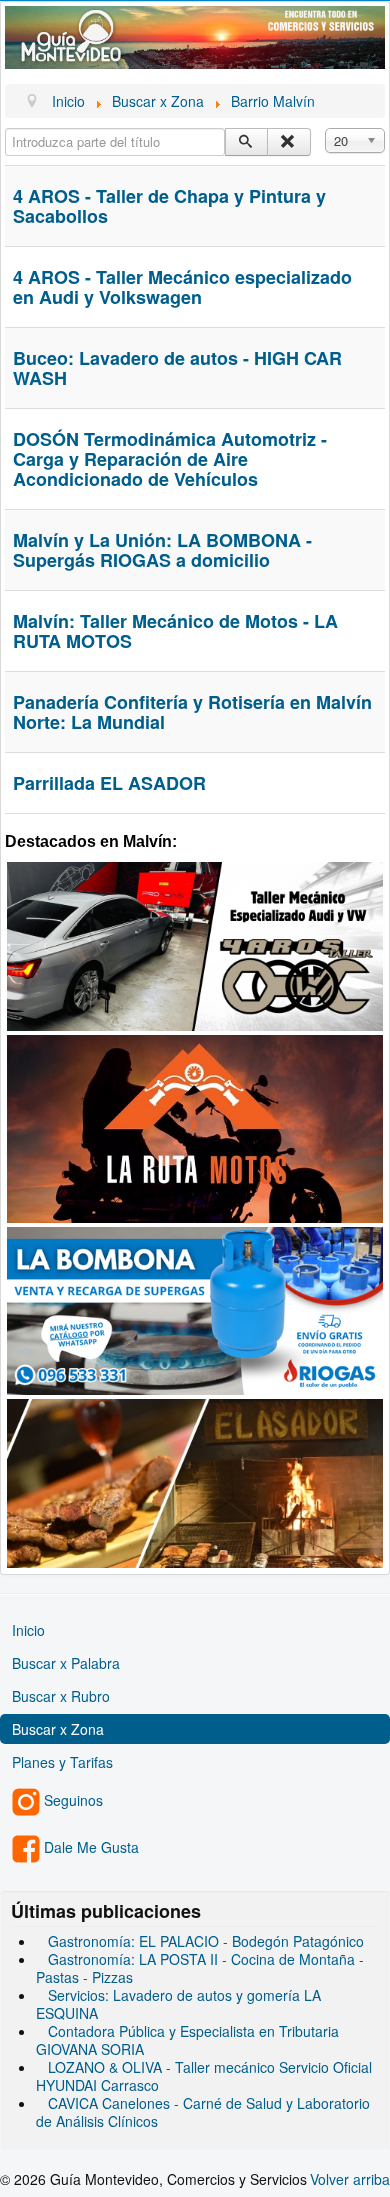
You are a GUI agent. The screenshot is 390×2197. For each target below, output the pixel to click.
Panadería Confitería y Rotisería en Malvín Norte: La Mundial (192, 712)
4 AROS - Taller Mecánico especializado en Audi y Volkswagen (182, 287)
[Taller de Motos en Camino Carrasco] (195, 1126)
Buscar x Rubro (61, 1696)
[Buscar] (246, 142)
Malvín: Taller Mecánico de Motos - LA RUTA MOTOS (175, 631)
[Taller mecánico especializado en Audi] (195, 944)
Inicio (28, 1630)
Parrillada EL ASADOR (109, 783)
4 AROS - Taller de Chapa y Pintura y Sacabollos (169, 206)
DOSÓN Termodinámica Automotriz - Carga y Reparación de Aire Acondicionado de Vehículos (170, 459)
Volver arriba (350, 2179)
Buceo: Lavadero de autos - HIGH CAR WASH (177, 368)
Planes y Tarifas (62, 1762)
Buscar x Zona (58, 1729)
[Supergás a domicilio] (195, 1309)
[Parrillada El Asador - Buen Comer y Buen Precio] (195, 1481)
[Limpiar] (288, 142)
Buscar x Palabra (66, 1663)
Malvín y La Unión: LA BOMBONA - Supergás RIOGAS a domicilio (162, 550)
